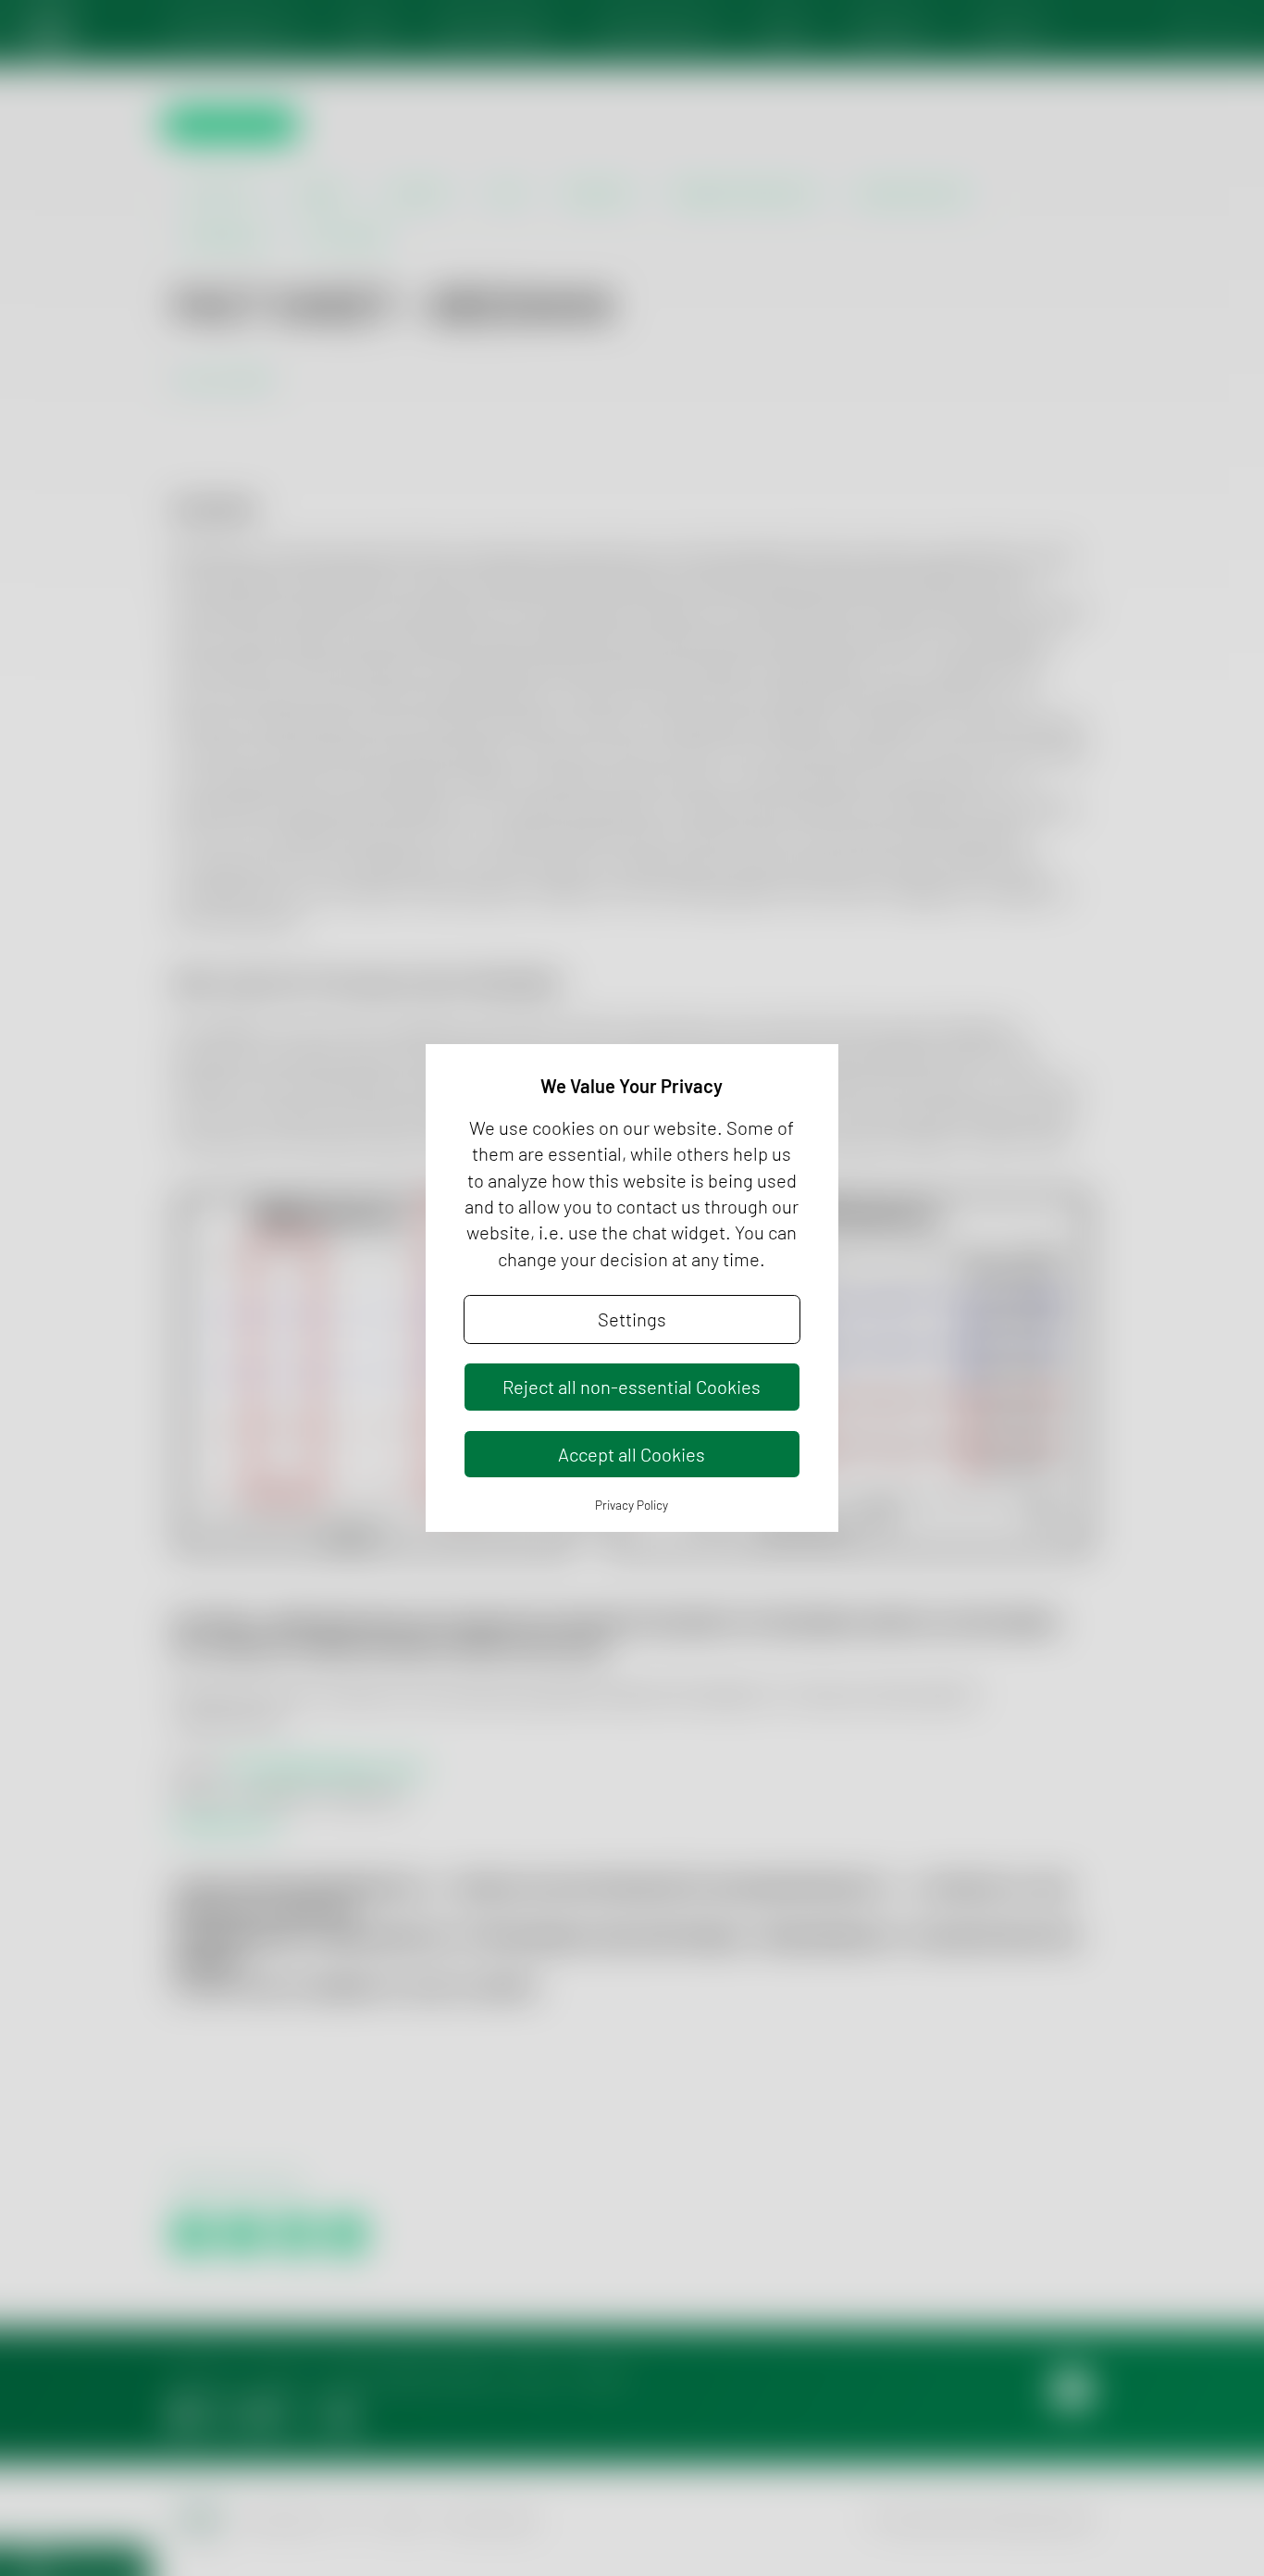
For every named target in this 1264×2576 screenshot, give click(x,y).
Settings (632, 1319)
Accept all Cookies (632, 1454)
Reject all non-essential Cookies (632, 1387)
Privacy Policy (632, 1505)
